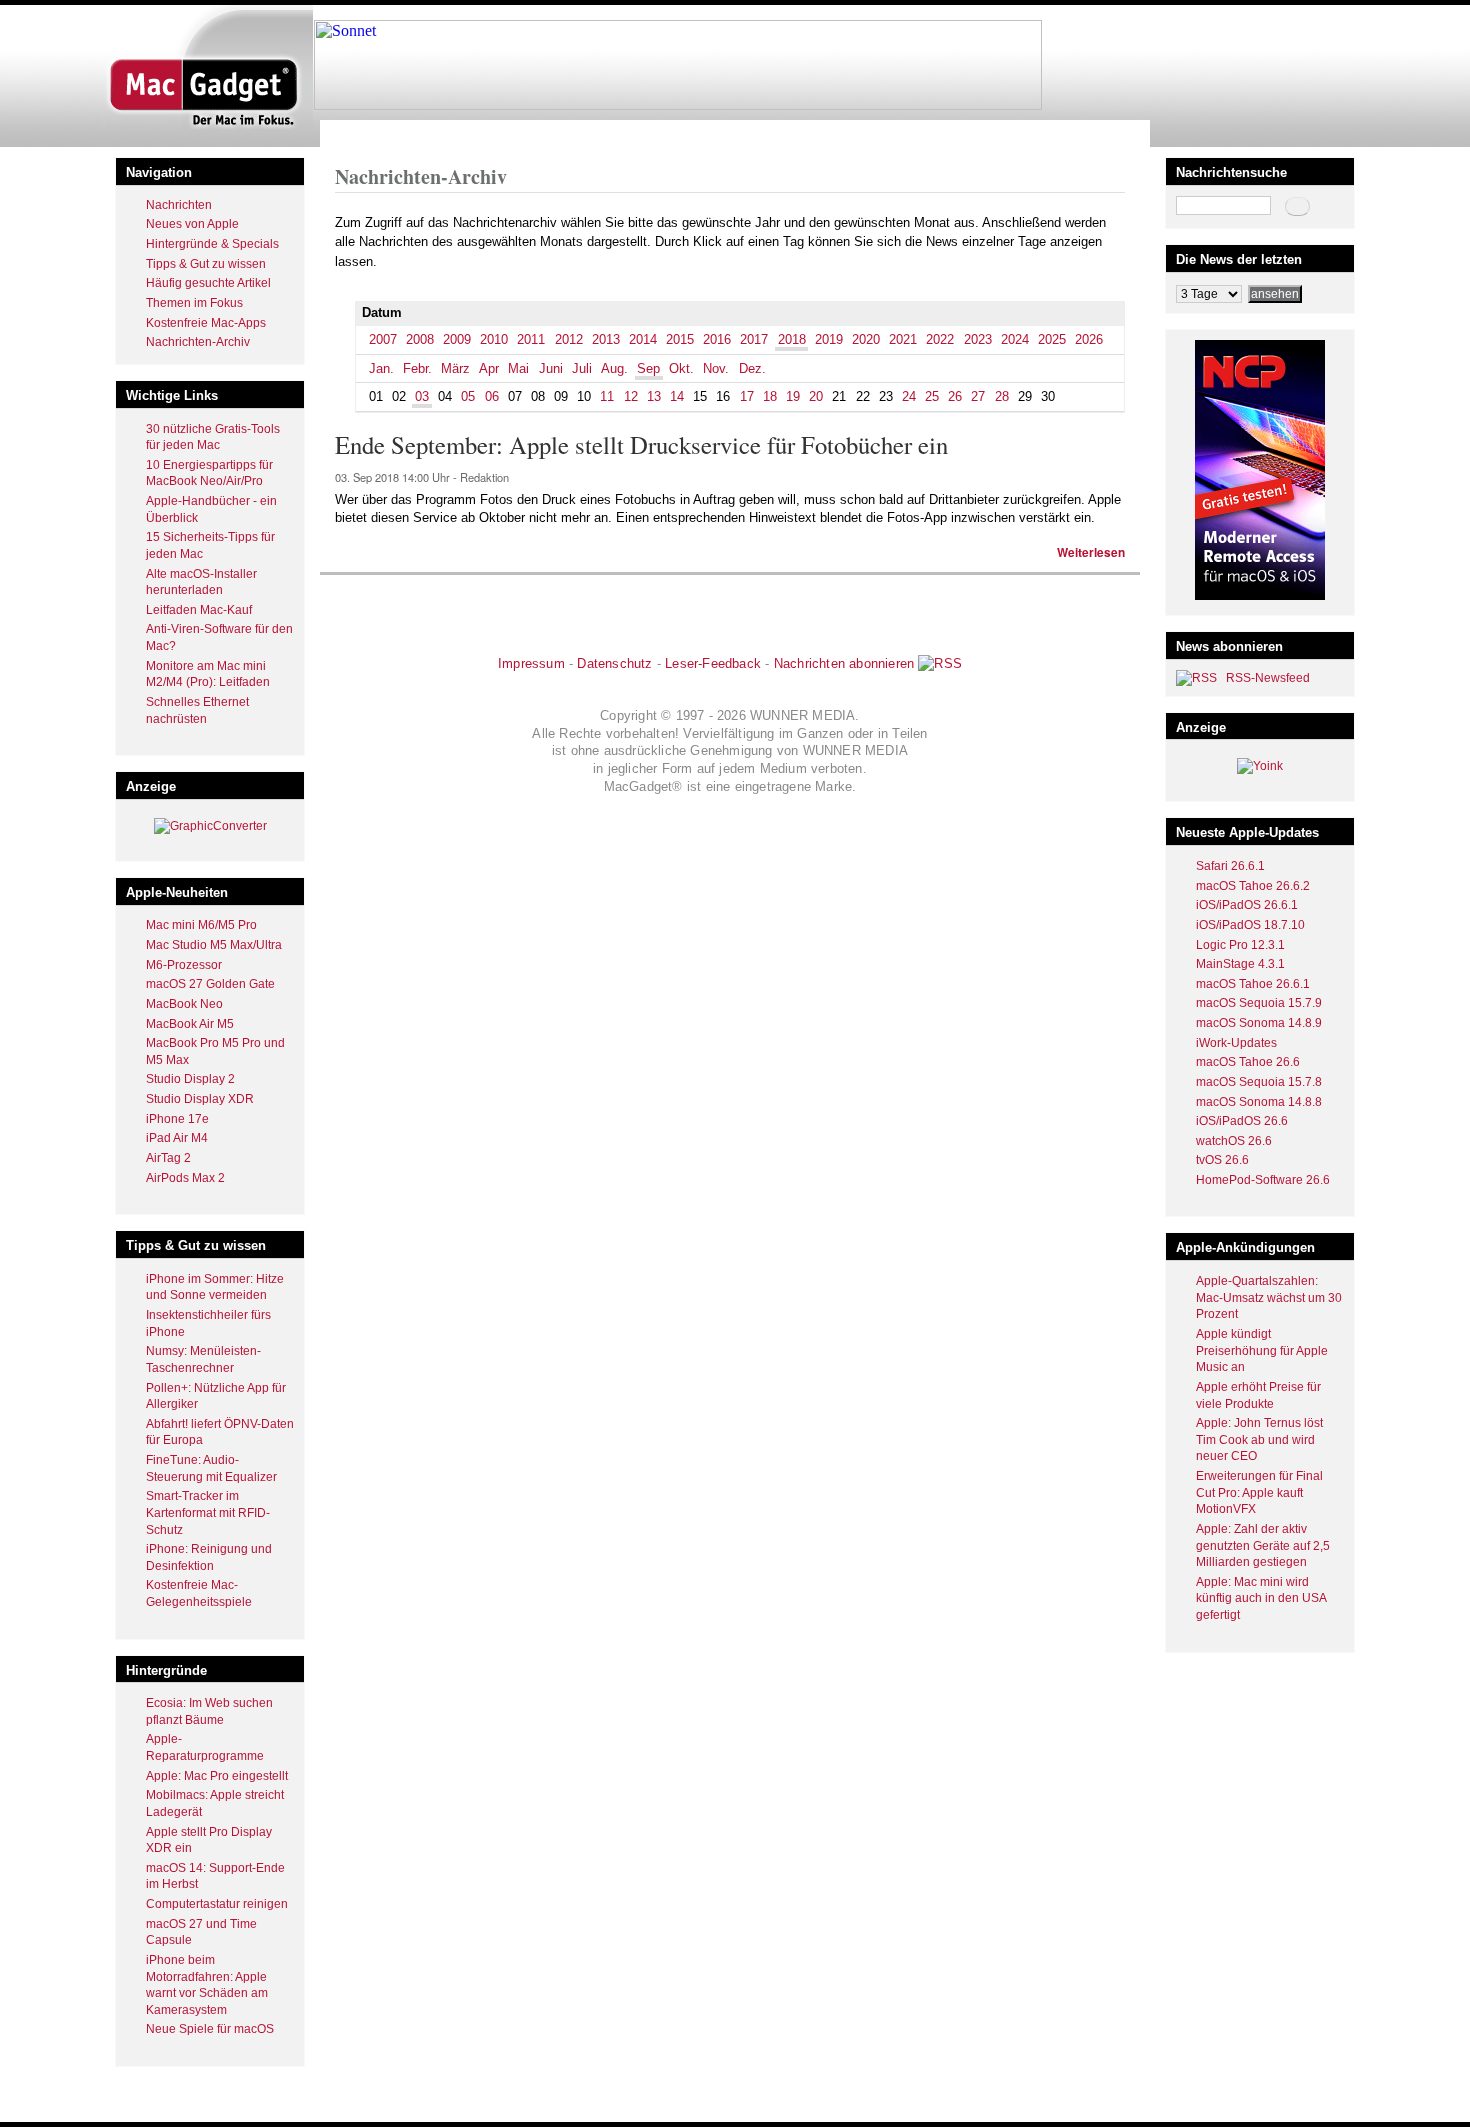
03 (422, 396)
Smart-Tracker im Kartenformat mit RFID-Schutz (208, 1512)
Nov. (716, 368)
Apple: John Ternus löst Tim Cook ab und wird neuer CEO (1259, 1439)
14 (677, 396)
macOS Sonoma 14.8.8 (1259, 1102)
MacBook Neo (184, 1004)
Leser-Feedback (713, 663)
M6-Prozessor (184, 965)
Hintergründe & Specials (212, 244)
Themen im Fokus (194, 303)
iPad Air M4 (177, 1138)
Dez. (752, 368)
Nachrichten (179, 205)
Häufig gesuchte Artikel (208, 283)
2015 (680, 339)
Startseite (360, 133)
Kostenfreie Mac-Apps (206, 323)
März (455, 368)
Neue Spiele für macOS (210, 2029)
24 (909, 396)
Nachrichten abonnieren (844, 663)
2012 (569, 339)
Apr (489, 368)
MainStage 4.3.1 (1240, 964)
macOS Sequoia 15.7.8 (1259, 1082)
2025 (1052, 339)
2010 (494, 339)
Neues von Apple (192, 224)
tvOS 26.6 (1222, 1160)
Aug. (614, 368)
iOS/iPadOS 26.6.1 (1247, 905)
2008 (420, 339)
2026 (1089, 339)
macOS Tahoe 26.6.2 (1253, 886)
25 (932, 396)
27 (978, 396)
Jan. (381, 368)
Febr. (417, 368)
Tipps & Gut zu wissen (206, 264)
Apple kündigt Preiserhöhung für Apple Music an (1262, 1350)
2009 (457, 339)
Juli (582, 368)
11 (607, 396)
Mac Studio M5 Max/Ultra (214, 945)
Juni (551, 368)
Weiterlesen (1091, 552)
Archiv (413, 133)
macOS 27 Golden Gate (210, 984)
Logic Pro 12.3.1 (1240, 945)
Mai (518, 368)
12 (631, 396)
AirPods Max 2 (185, 1178)
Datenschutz (614, 663)
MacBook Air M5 (190, 1024)
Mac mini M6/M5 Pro (201, 925)
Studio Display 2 (190, 1079)
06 (492, 396)
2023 (978, 339)
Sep (648, 368)
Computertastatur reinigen (217, 1904)
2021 (903, 339)
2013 (606, 339)
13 (654, 396)
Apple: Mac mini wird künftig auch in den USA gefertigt (1261, 1598)
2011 (531, 339)
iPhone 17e (177, 1119)
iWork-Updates (1236, 1043)
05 (468, 396)
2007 (383, 339)
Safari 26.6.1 (1230, 866)
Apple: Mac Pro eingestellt (217, 1776)
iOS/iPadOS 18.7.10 (1250, 925)
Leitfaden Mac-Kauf (199, 610)
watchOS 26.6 (1234, 1141)
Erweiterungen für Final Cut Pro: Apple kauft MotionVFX (1259, 1492)
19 (793, 396)
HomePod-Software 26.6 (1263, 1180)
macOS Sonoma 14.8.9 (1259, 1023)
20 (816, 396)
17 (747, 396)
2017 (754, 339)
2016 (717, 339)
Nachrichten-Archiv (198, 342)
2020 (866, 339)
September (508, 133)
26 (955, 396)
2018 (454, 133)
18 (770, 396)
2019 (829, 339)
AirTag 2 (168, 1158)
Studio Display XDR (200, 1099)
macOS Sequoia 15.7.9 (1259, 1003)
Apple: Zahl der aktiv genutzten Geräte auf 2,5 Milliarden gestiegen (1263, 1545)
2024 (1015, 339)
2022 (940, 339)
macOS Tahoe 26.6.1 (1253, 984)
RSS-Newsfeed (1268, 678)
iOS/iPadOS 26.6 (1242, 1121)
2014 (643, 339)
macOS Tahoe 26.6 (1248, 1062)
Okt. (681, 368)
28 (1002, 396)
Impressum (531, 663)
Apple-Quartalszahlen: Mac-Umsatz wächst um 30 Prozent (1269, 1297)
